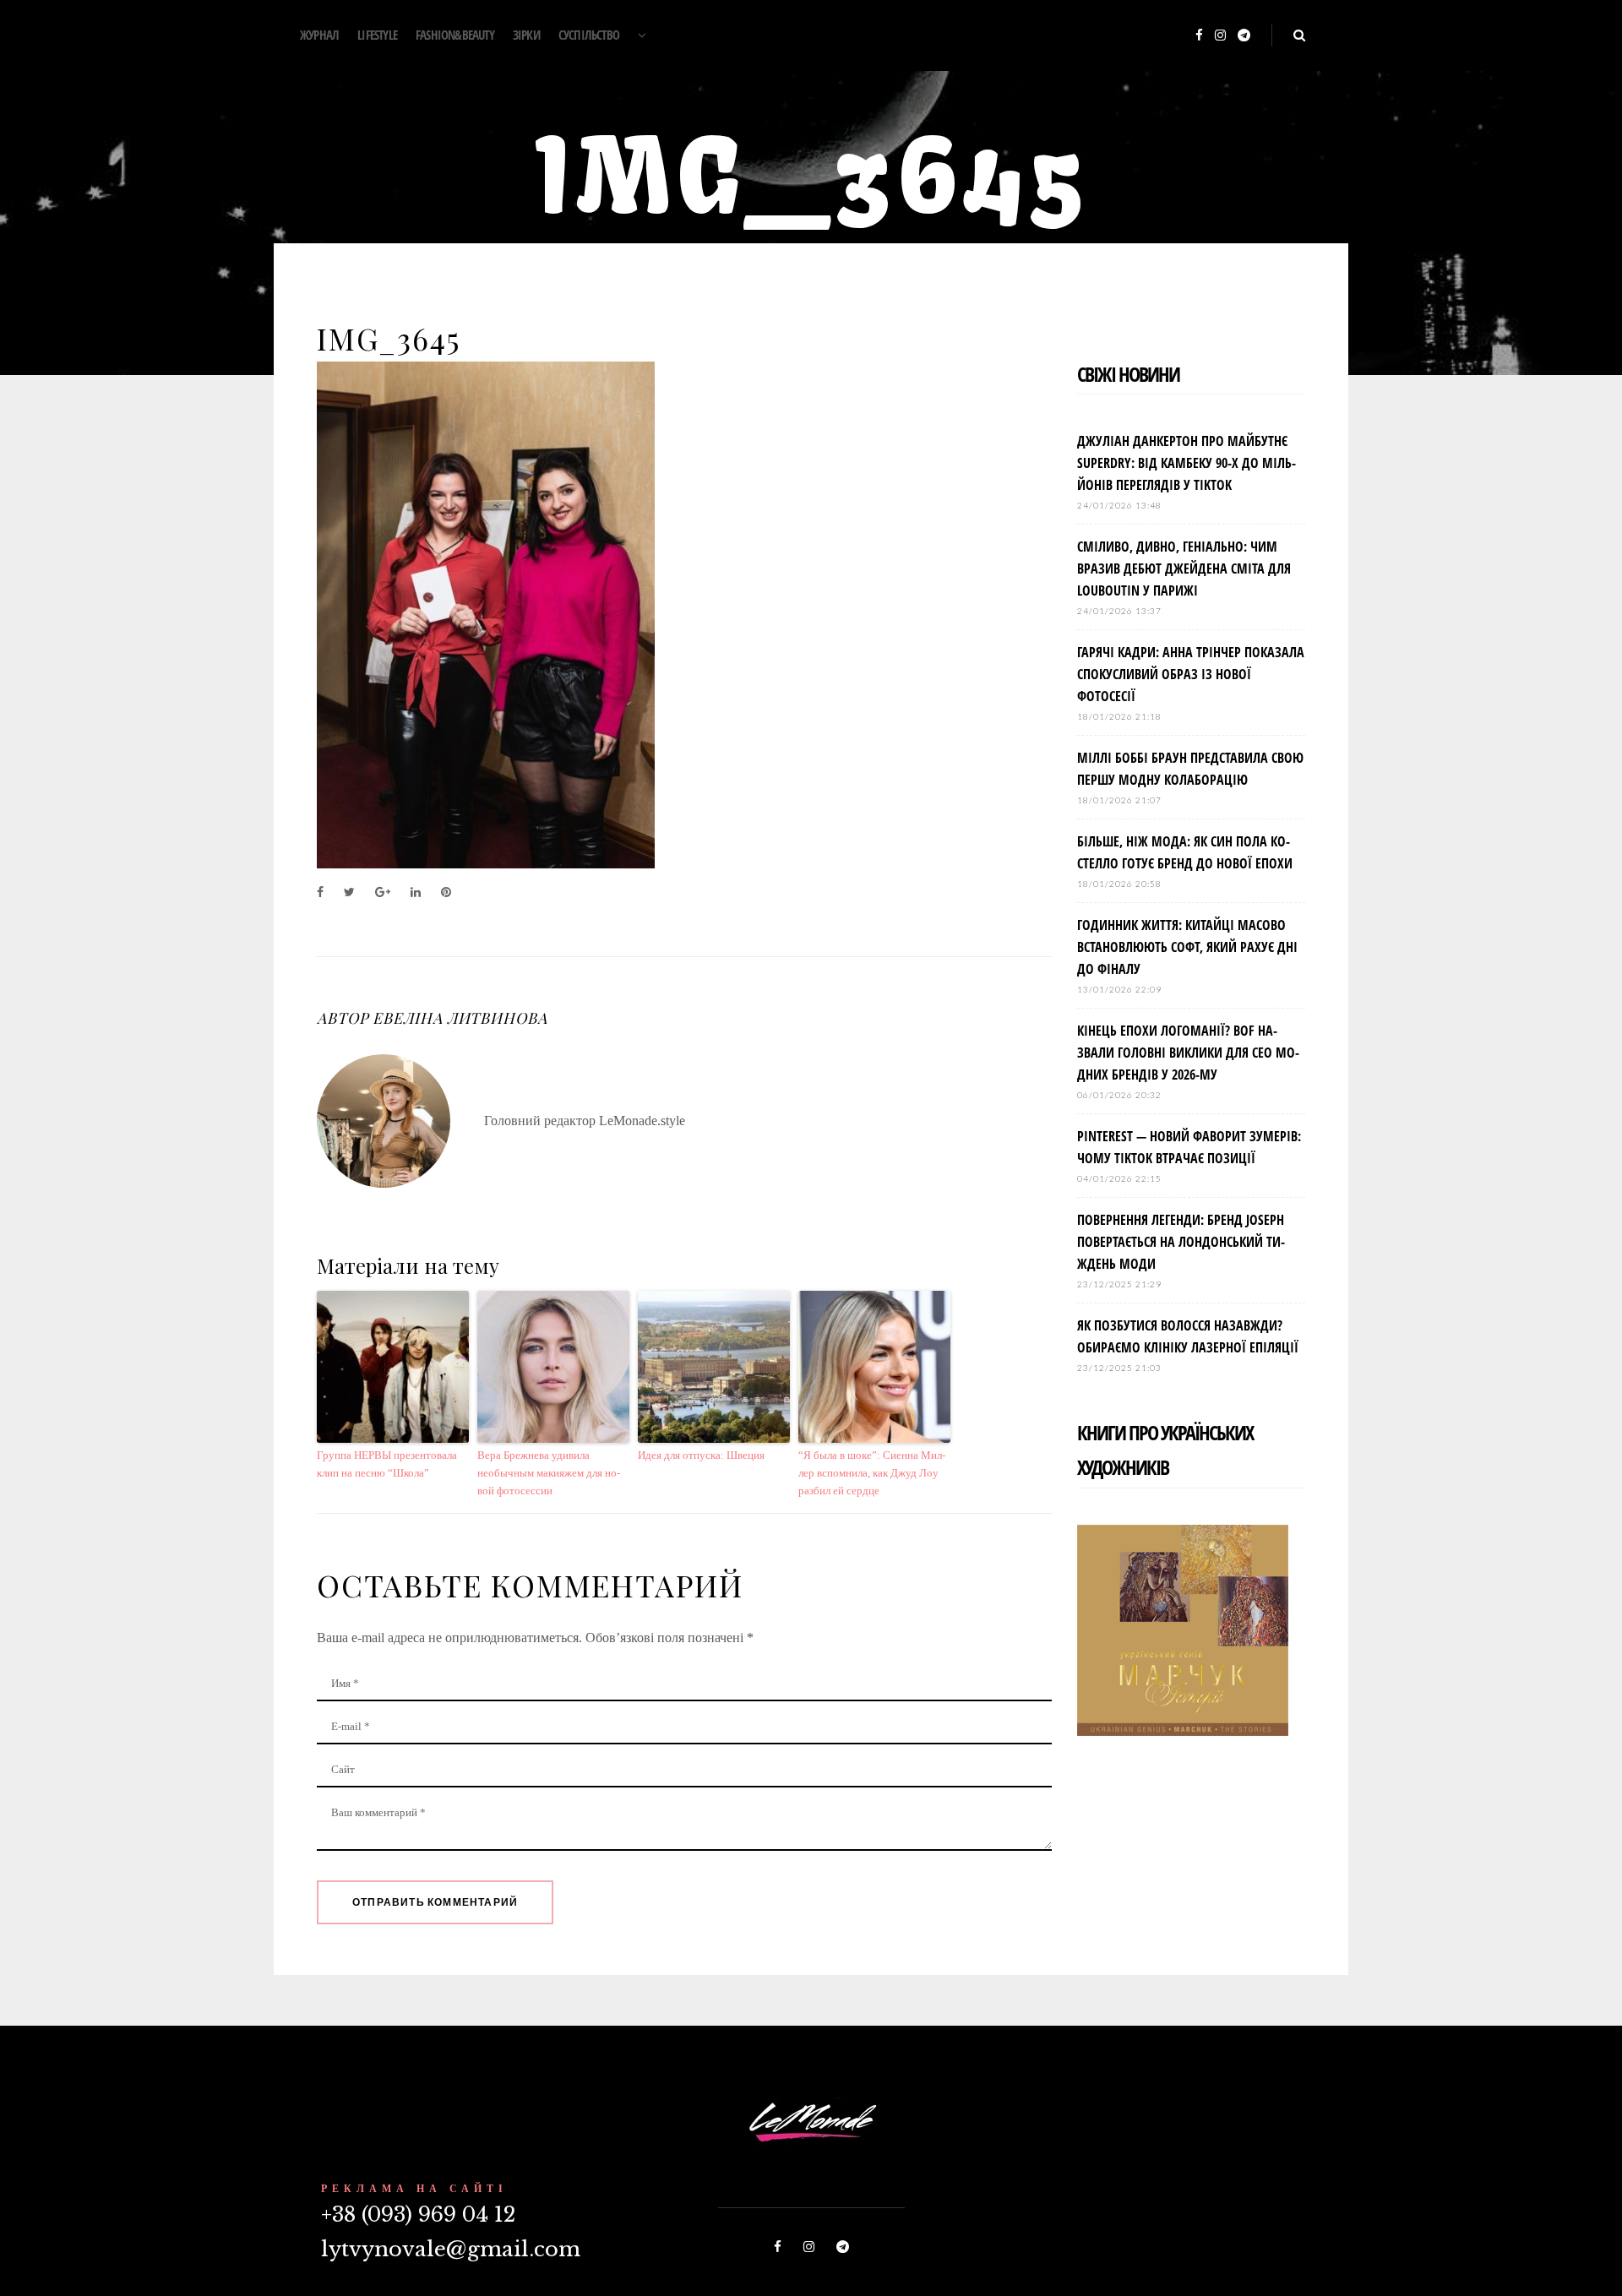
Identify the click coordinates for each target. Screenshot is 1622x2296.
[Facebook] (1199, 36)
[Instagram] (1220, 36)
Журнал (319, 35)
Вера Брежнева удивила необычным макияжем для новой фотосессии (549, 1473)
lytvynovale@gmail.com (451, 2249)
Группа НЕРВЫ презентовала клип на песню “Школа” (387, 1464)
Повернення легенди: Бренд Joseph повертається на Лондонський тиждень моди (1181, 1242)
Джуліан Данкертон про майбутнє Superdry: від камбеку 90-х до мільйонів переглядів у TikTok (1187, 463)
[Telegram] (1244, 36)
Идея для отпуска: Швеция (701, 1455)
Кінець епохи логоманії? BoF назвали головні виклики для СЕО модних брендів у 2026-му (1188, 1053)
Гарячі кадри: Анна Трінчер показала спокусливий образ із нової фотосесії (1191, 674)
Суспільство (589, 35)
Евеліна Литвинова (460, 1018)
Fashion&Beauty (455, 35)
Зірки (526, 35)
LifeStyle (377, 35)
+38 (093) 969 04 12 (418, 2214)
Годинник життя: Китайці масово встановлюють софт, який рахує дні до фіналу (1187, 947)
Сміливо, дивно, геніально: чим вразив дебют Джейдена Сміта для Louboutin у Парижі (1184, 569)
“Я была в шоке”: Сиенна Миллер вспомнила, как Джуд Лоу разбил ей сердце (872, 1473)
